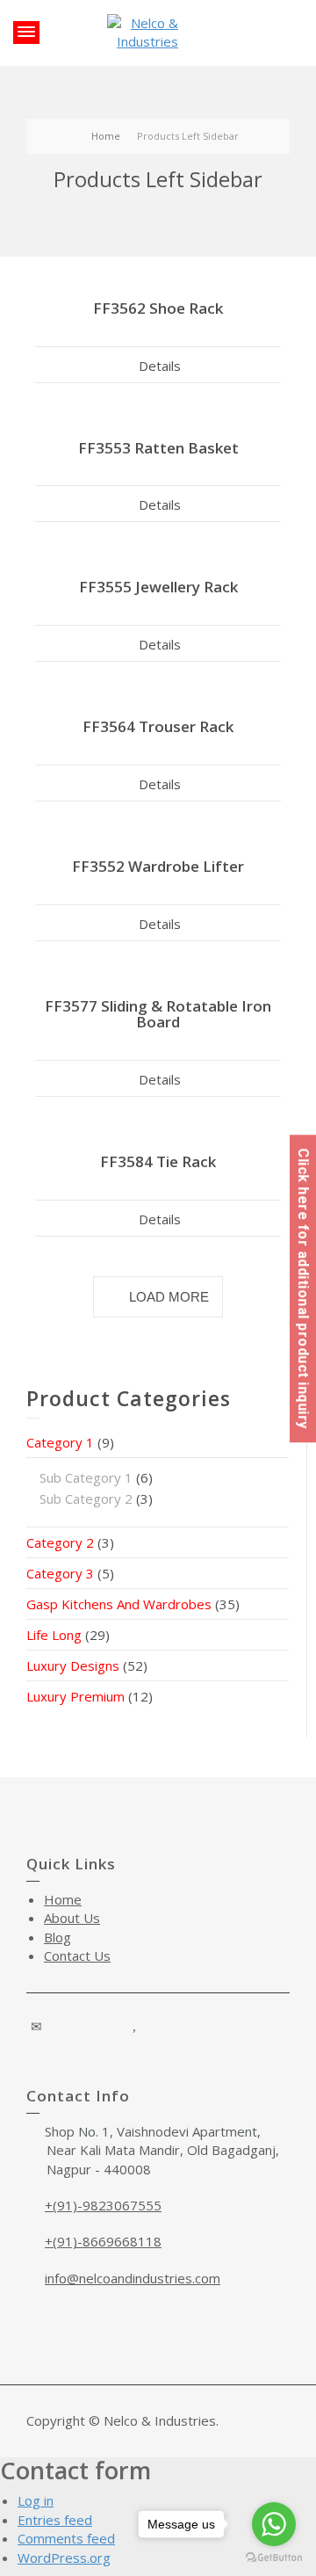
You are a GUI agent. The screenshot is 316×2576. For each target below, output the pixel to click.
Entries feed (55, 2520)
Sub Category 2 (86, 1498)
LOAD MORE (169, 1297)
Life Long (54, 1635)
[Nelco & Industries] (147, 31)
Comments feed (66, 2538)
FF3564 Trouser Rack (158, 726)
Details (160, 366)
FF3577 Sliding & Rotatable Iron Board (158, 1014)
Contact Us (77, 1956)
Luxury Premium (75, 1696)
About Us (72, 1918)
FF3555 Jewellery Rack (158, 587)
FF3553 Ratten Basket (158, 448)
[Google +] (86, 2026)
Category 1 (60, 1442)
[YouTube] (135, 2026)
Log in (36, 2500)
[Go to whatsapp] (274, 2524)
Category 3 (60, 1573)
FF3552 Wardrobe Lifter (158, 866)
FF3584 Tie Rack (158, 1161)
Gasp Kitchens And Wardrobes (119, 1604)
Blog (57, 1937)
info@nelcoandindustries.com (133, 2278)
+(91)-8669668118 (103, 2241)
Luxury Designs (73, 1665)
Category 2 (60, 1542)
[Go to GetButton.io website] (274, 2558)
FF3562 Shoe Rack (158, 308)
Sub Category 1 (86, 1477)
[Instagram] (111, 2026)
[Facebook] (61, 2026)
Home (63, 1899)
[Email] (37, 2026)
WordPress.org (64, 2558)
